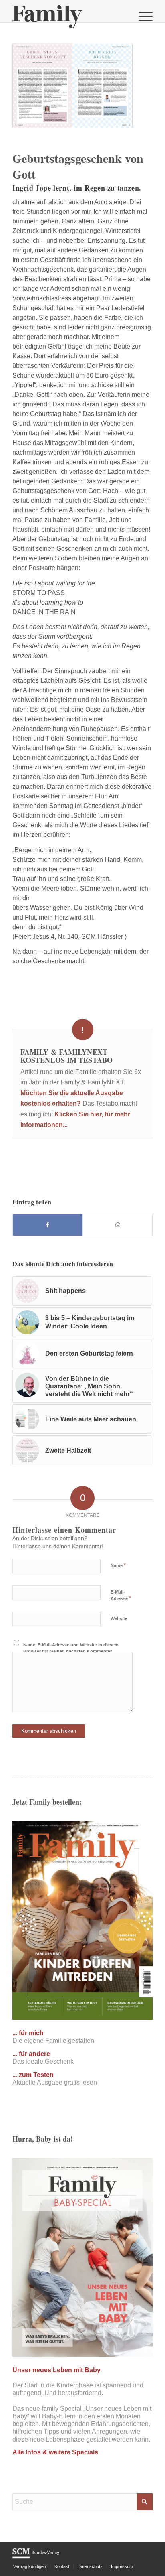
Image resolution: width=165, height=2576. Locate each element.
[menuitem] (142, 16)
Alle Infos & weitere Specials (55, 2452)
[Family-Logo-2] (68, 16)
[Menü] (142, 16)
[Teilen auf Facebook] (48, 1225)
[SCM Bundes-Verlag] (36, 2557)
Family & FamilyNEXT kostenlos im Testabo (66, 1056)
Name (118, 1565)
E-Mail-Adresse (121, 1596)
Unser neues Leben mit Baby (56, 2370)
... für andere (31, 2054)
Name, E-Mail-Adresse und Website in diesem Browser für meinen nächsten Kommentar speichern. (71, 1651)
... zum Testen (33, 2075)
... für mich (28, 2033)
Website (119, 1618)
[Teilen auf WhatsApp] (118, 1225)
